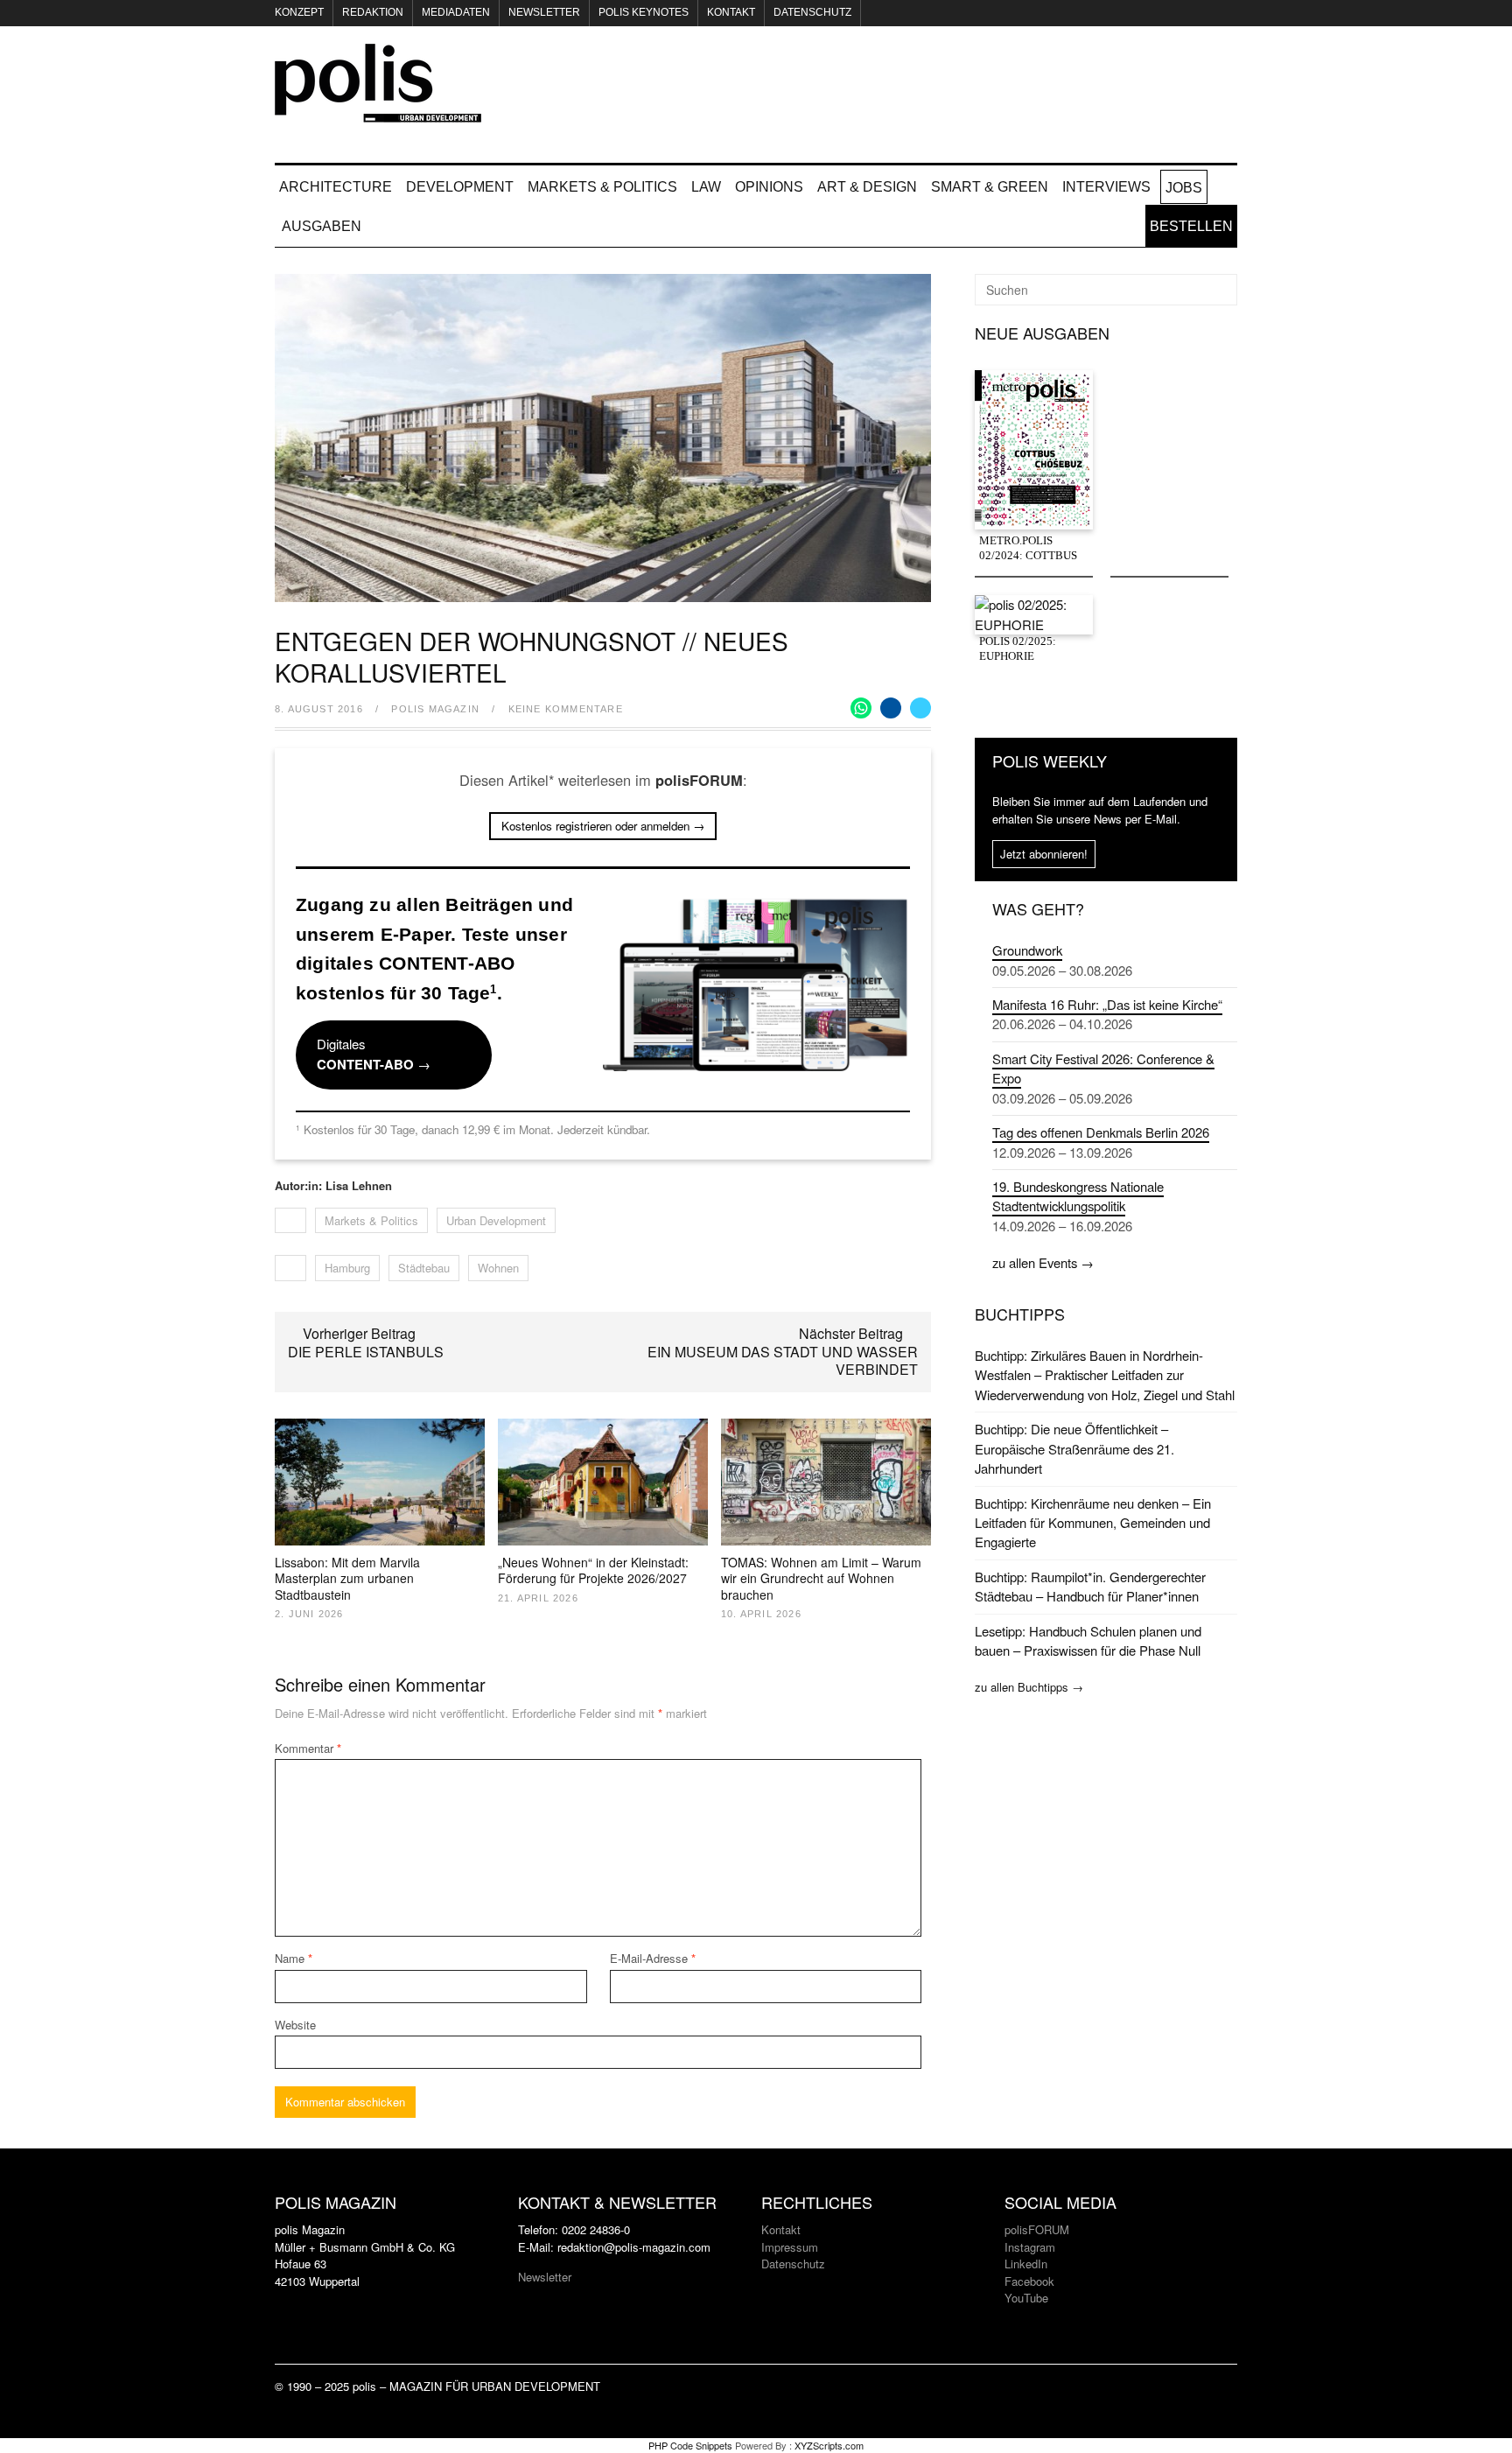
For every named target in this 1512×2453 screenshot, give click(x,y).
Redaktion (373, 12)
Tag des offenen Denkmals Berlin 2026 (1101, 1132)
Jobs (1184, 188)
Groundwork (1027, 950)
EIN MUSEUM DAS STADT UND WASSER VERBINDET (783, 1361)
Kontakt (731, 12)
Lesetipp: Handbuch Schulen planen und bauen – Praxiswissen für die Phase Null (1088, 1640)
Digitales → (374, 1054)
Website (295, 2025)
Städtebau (424, 1268)
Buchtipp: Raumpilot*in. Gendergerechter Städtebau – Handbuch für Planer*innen (1090, 1586)
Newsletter (544, 12)
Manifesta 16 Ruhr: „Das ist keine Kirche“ (1107, 1004)
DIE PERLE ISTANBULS (366, 1352)
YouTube (1026, 2298)
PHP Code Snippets (690, 2445)
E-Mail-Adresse (653, 1958)
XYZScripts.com (829, 2445)
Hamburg (347, 1268)
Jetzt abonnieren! (1044, 854)
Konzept (299, 12)
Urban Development (496, 1220)
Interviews (1106, 187)
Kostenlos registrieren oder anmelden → (603, 826)
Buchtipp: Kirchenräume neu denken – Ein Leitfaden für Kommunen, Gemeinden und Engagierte (1093, 1523)
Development (460, 187)
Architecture (336, 187)
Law (706, 187)
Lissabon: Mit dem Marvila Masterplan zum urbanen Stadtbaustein (347, 1578)
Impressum (790, 2247)
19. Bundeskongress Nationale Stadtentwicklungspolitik (1078, 1196)
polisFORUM (1037, 2229)
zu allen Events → (1043, 1262)
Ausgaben (322, 226)
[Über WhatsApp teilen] (861, 708)
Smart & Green (990, 187)
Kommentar (308, 1748)
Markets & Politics (602, 187)
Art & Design (867, 187)
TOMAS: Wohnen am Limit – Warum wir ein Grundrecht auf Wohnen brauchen (821, 1578)
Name (294, 1958)
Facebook (1029, 2281)
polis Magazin (435, 709)
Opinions (769, 187)
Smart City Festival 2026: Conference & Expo (1103, 1068)
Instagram (1030, 2247)
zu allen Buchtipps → (1029, 1687)
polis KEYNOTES (644, 12)
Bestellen (1191, 226)
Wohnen (498, 1268)
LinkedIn (1026, 2264)
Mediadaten (456, 12)
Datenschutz (812, 12)
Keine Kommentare (566, 709)
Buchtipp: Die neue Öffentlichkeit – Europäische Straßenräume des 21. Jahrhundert (1074, 1448)
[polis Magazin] (378, 112)
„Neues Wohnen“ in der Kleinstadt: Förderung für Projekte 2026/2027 (593, 1570)
